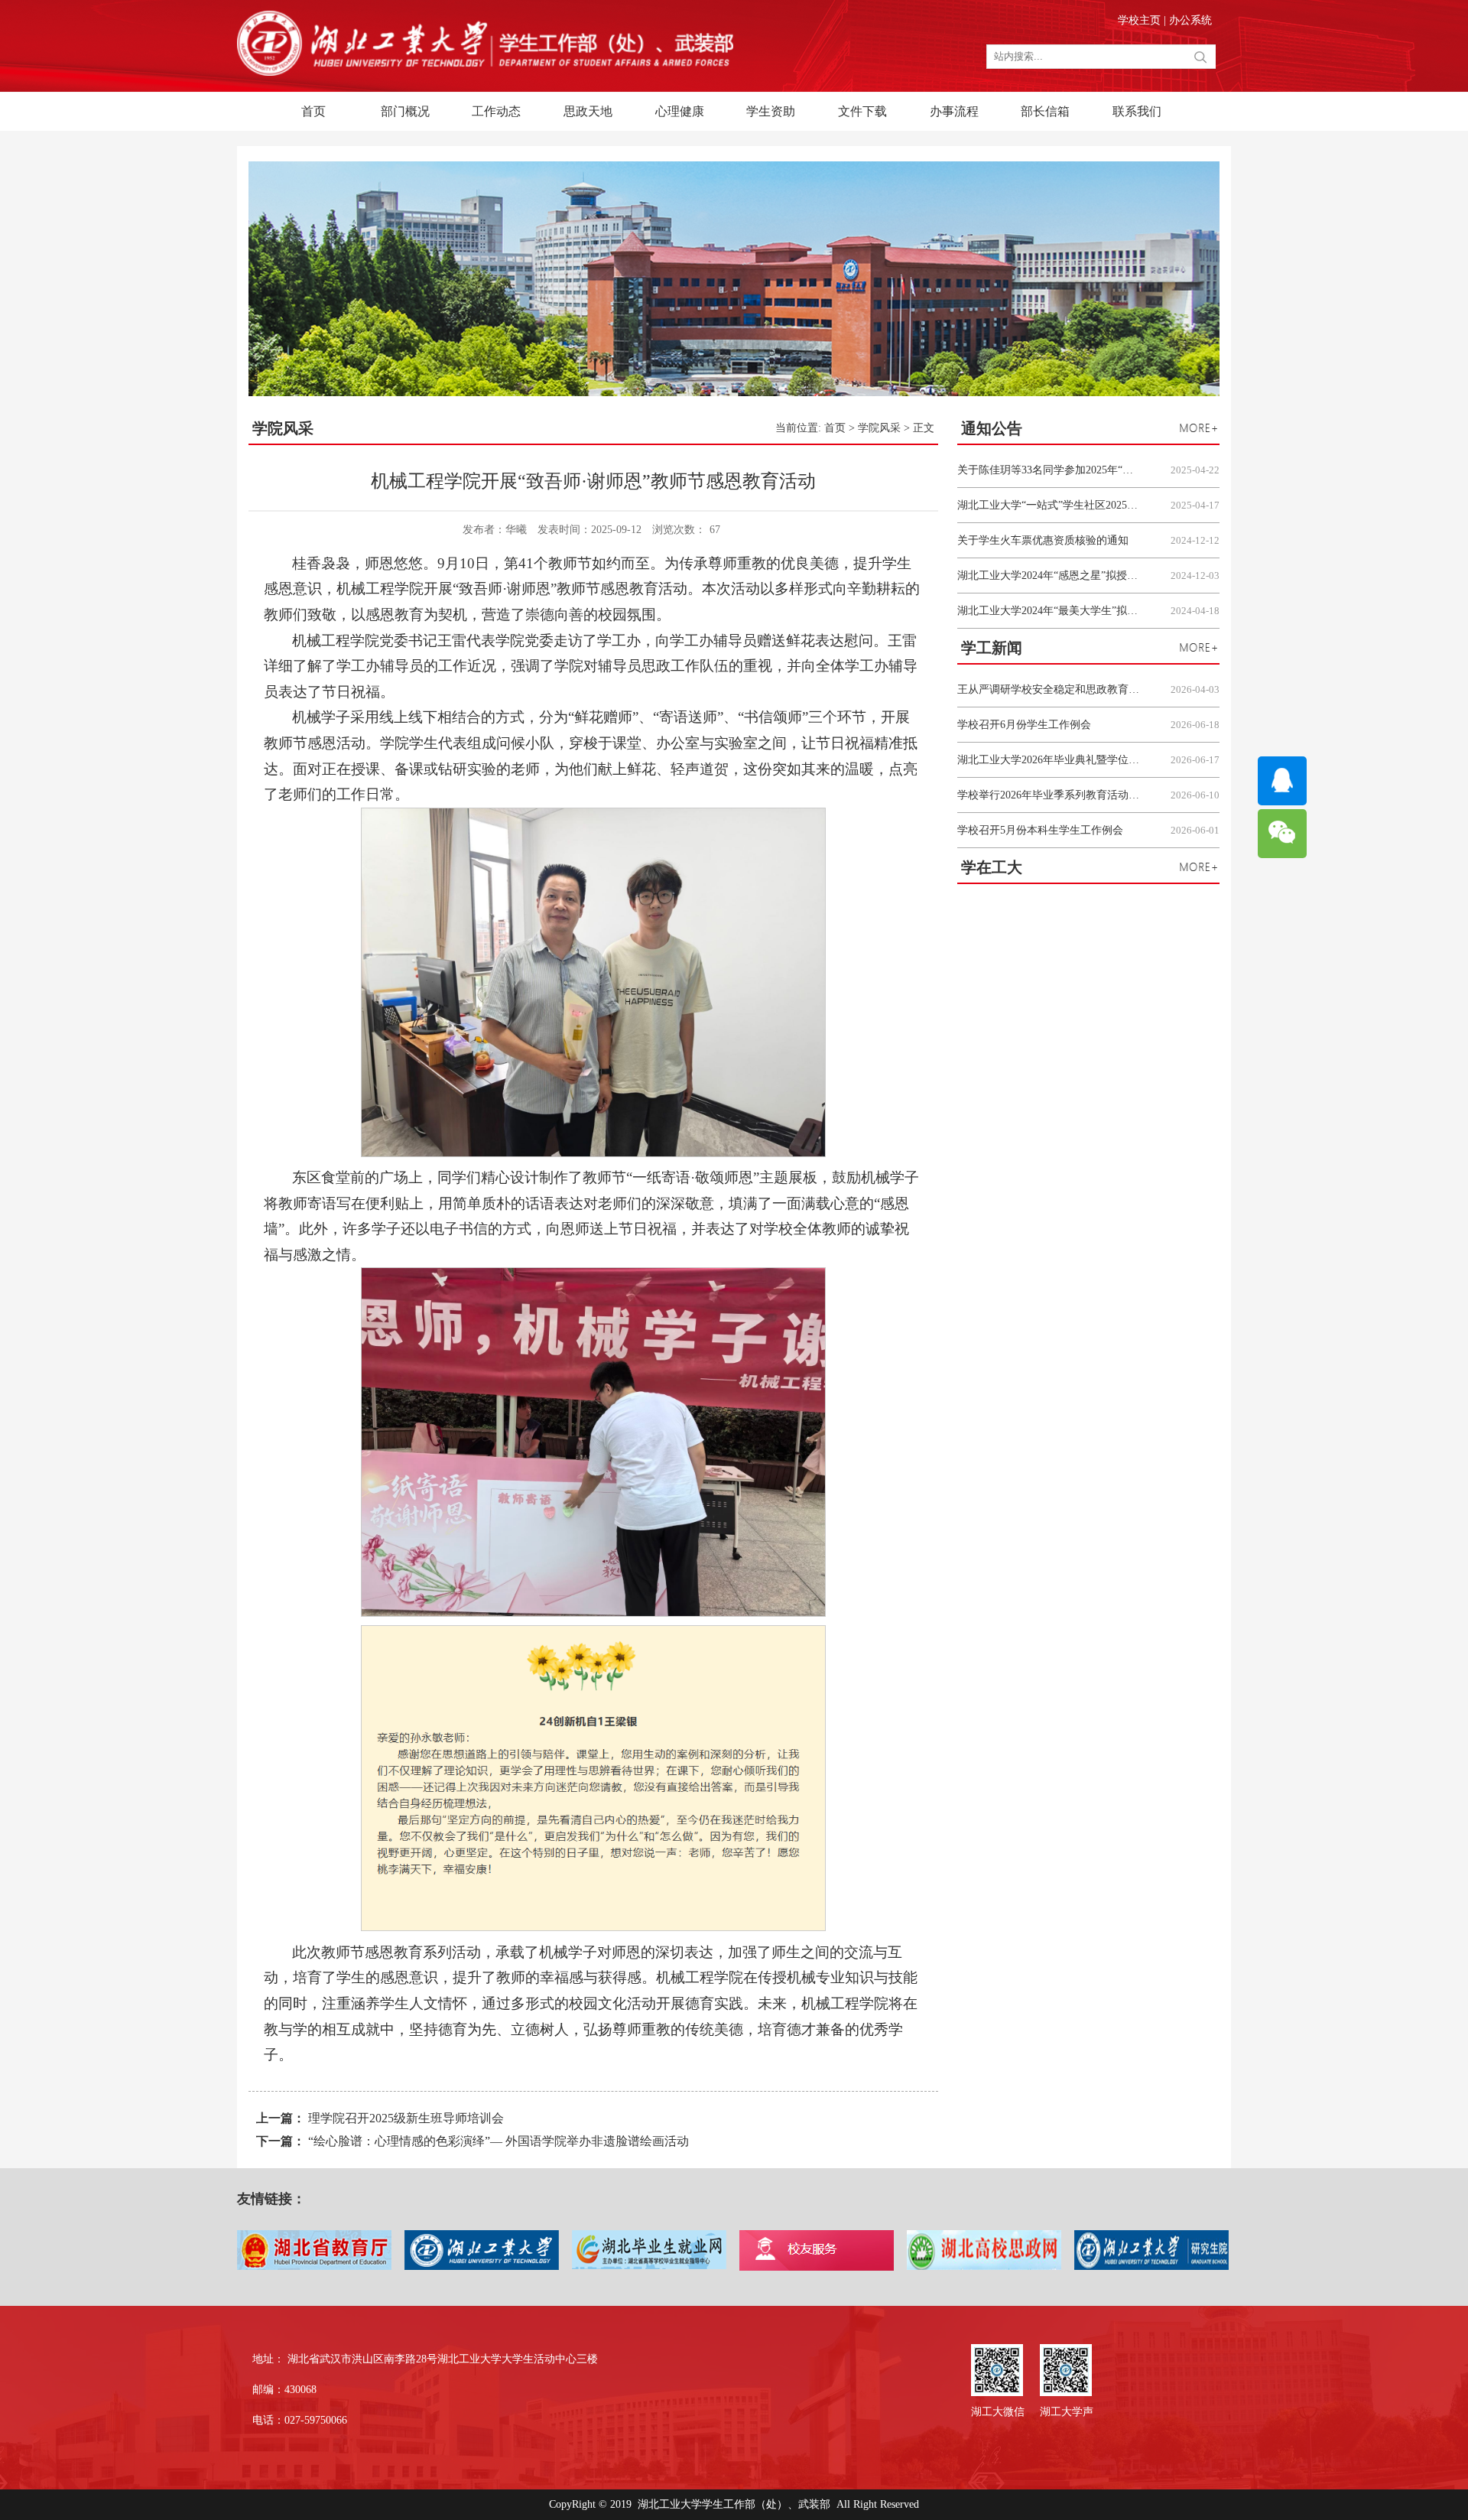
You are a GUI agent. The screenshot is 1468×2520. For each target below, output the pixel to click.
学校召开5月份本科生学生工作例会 (1040, 830)
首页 (313, 111)
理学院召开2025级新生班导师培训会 (406, 2118)
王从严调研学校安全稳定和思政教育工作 (1049, 689)
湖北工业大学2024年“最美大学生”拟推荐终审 (1049, 611)
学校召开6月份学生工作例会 (1024, 725)
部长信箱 (1045, 111)
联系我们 (1137, 111)
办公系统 (1190, 20)
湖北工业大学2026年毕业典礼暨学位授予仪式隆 (1049, 760)
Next (954, 884)
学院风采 (879, 428)
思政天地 (588, 111)
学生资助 (771, 111)
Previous (983, 884)
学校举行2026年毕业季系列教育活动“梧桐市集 (1049, 795)
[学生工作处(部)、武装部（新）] (485, 72)
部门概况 (405, 111)
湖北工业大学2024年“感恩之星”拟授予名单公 (1049, 576)
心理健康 (680, 111)
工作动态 (496, 111)
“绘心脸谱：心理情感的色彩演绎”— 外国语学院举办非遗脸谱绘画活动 (499, 2141)
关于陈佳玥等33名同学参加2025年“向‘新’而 (1049, 470)
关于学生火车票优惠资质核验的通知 (1043, 540)
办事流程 (954, 111)
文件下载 (862, 111)
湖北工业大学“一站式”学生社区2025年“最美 (1049, 505)
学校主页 (1141, 20)
